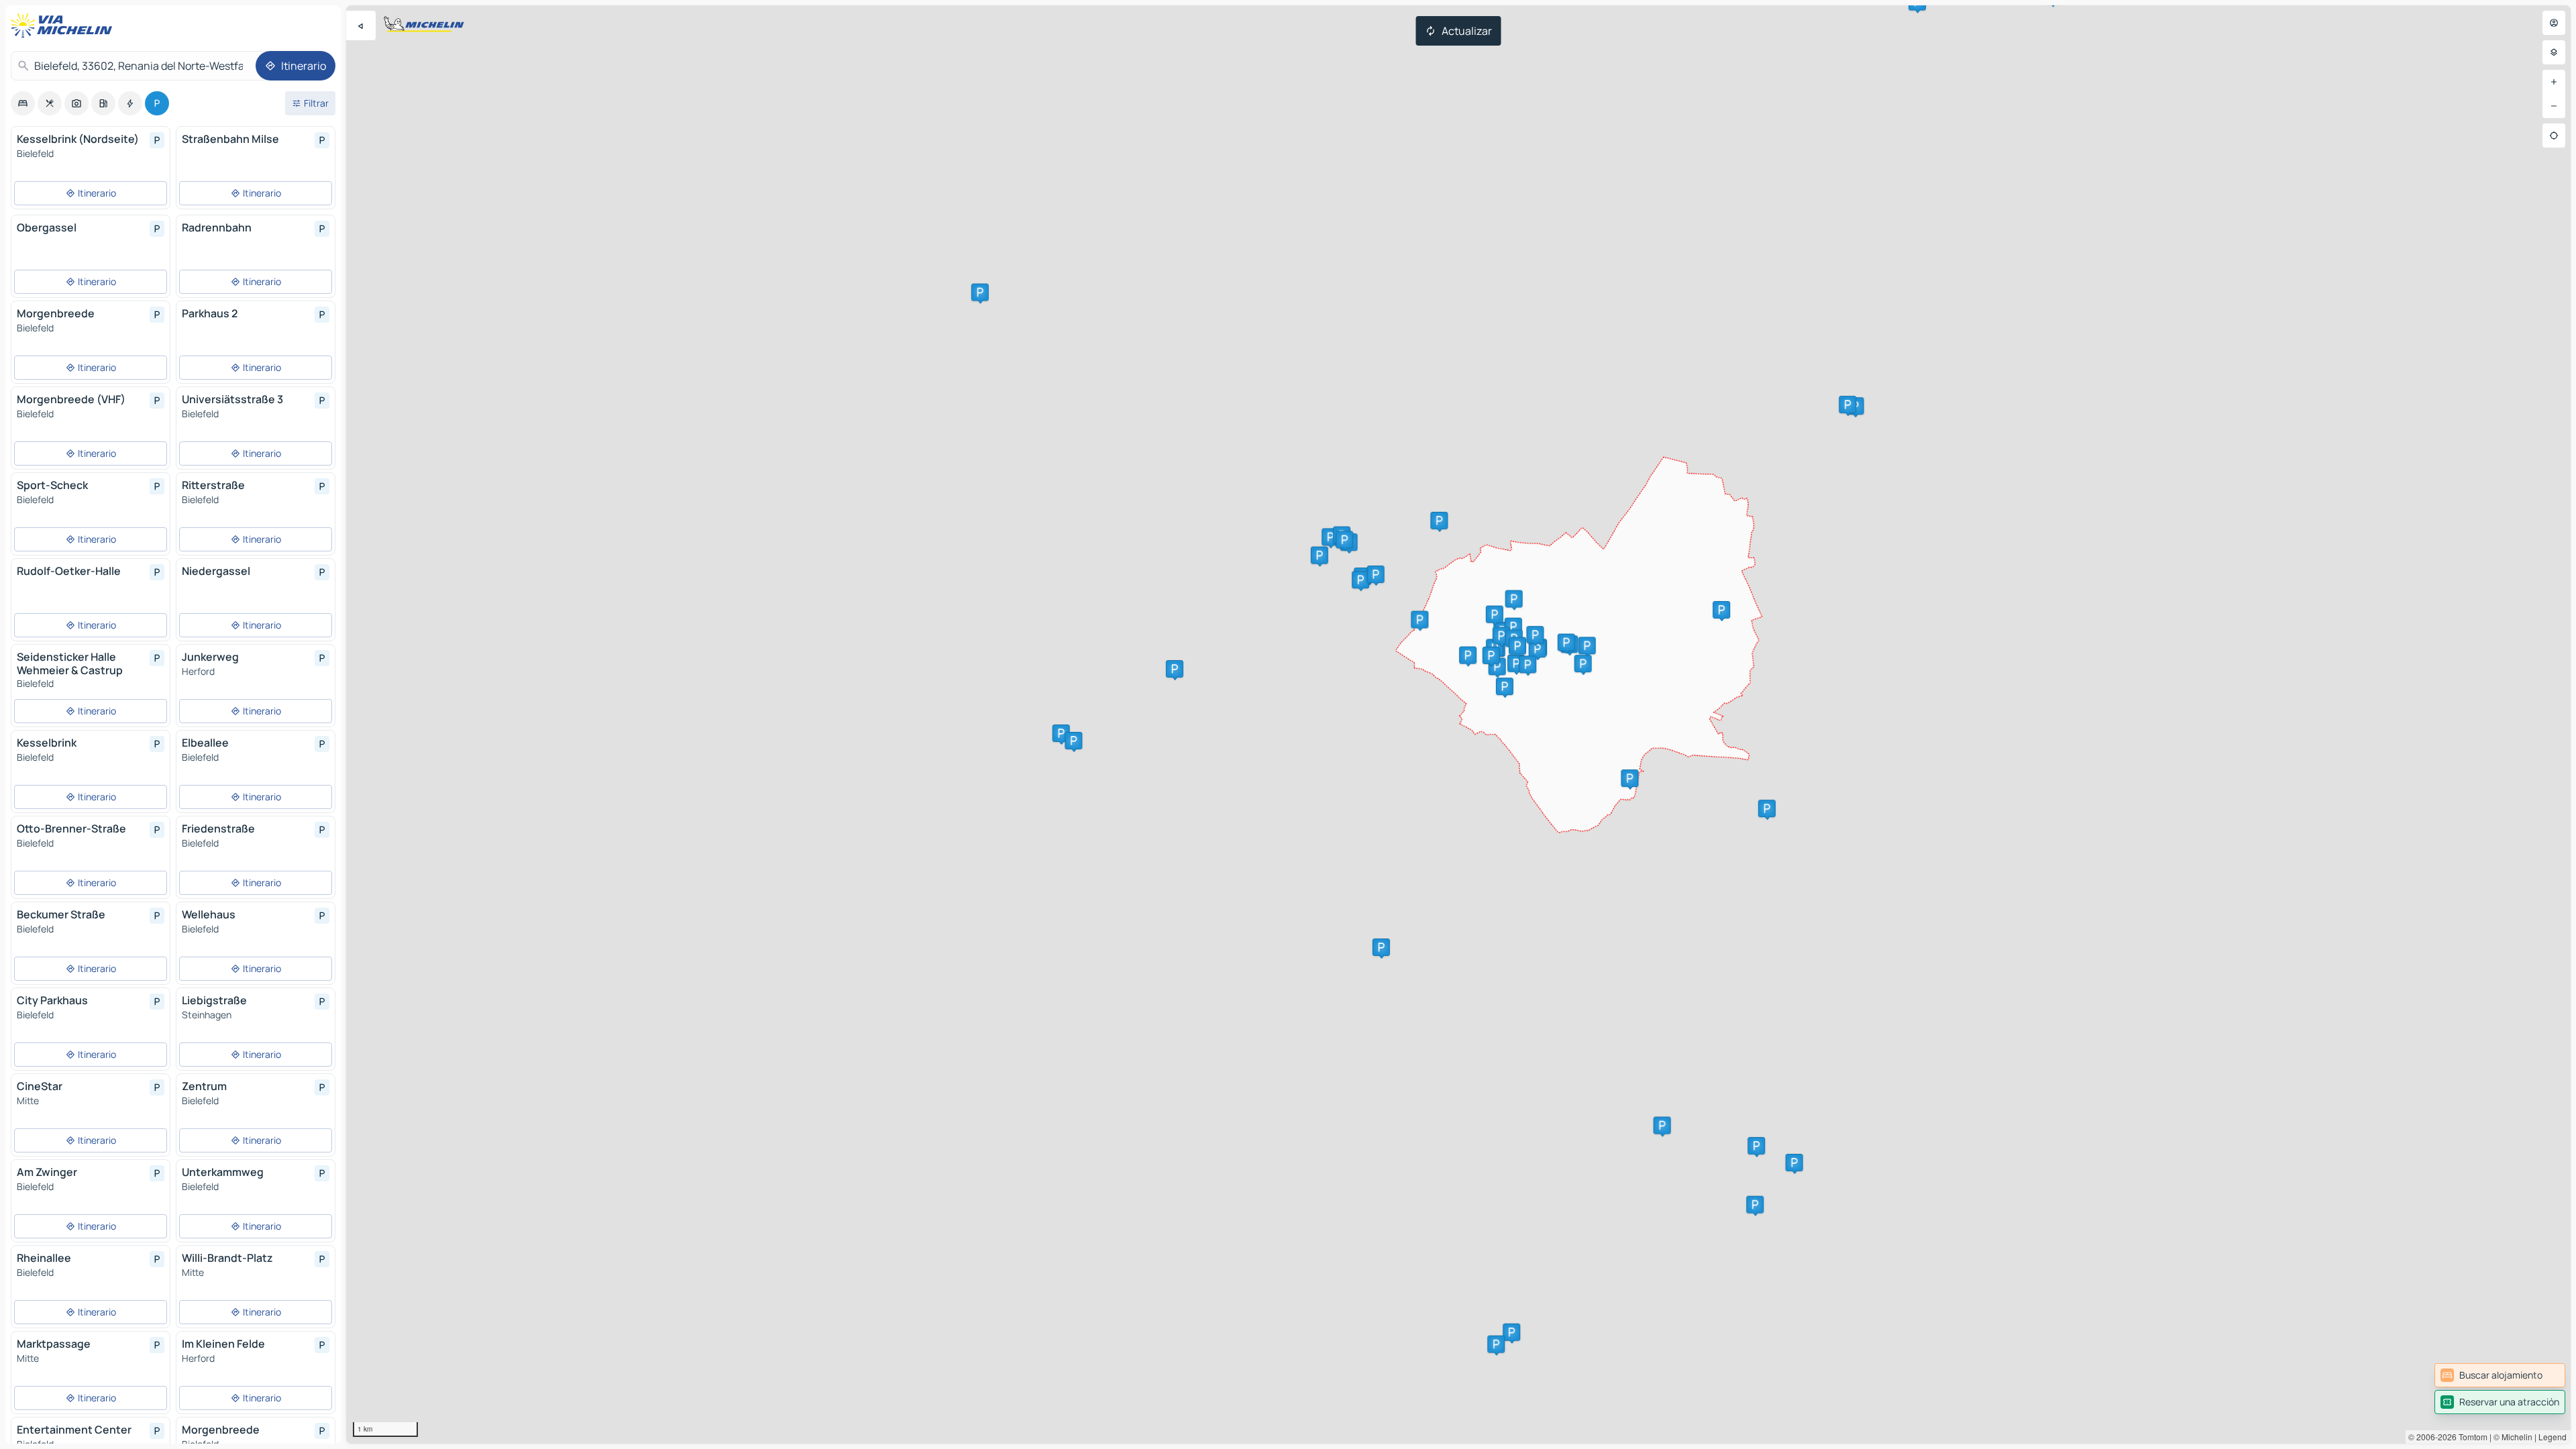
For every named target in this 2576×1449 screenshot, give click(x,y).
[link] (2500, 1375)
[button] (1511, 1332)
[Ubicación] (2554, 136)
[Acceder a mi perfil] (2554, 23)
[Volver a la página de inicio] (64, 25)
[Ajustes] (2554, 52)
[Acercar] (2554, 82)
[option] (23, 103)
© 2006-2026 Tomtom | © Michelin (2470, 1437)
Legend (2553, 1437)
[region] (1458, 724)
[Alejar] (2554, 106)
